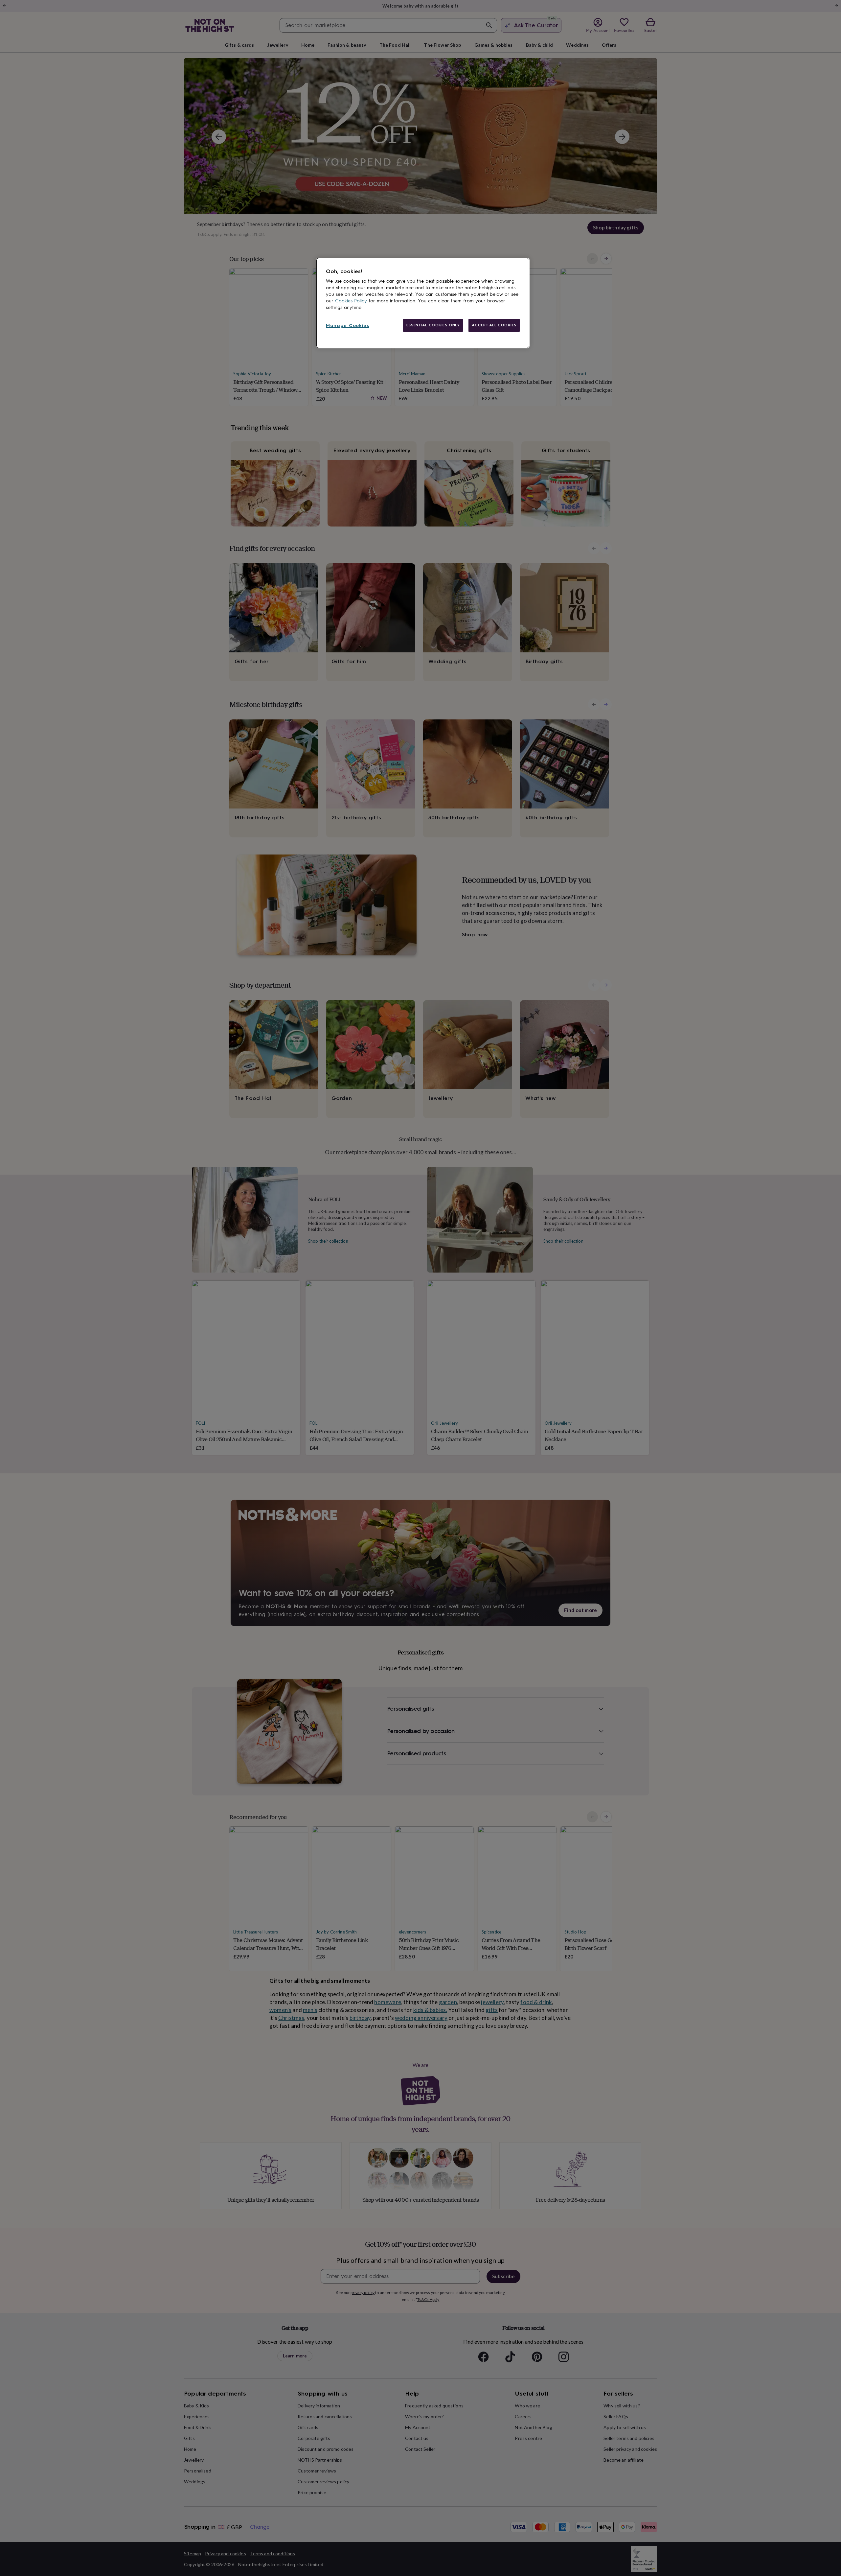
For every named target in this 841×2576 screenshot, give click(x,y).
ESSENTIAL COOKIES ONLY (433, 325)
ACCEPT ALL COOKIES (494, 325)
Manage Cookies (348, 326)
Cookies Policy (351, 301)
